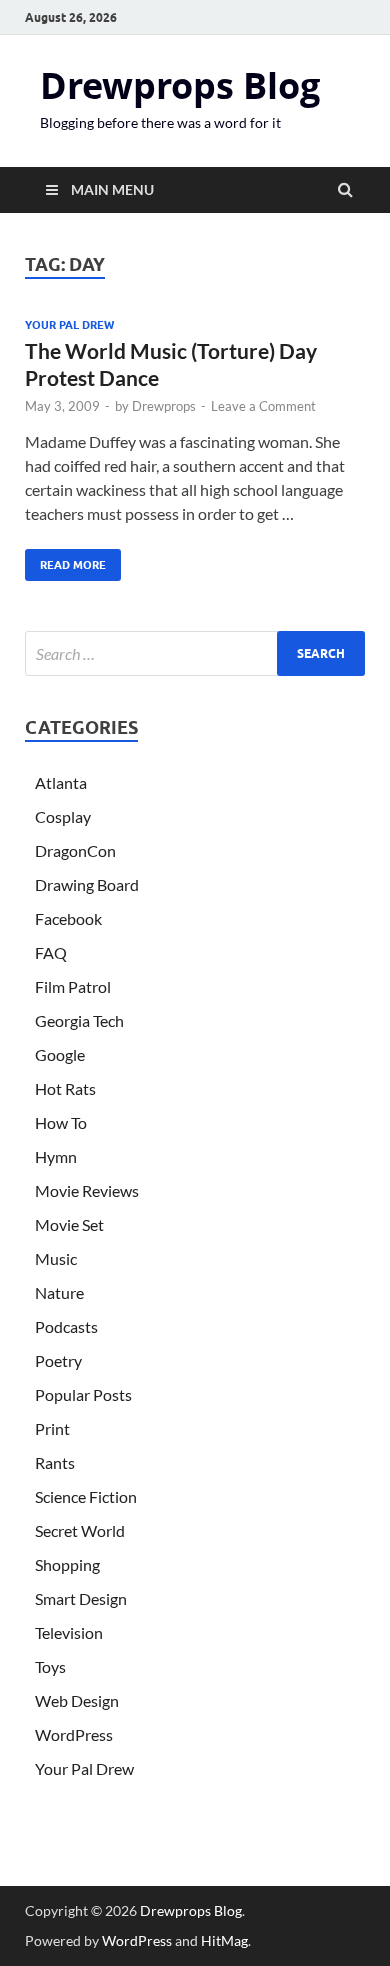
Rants (55, 1462)
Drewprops (164, 406)
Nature (59, 1292)
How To (61, 1122)
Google (60, 1054)
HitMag (224, 1940)
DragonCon (75, 850)
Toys (50, 1666)
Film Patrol (73, 986)
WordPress (74, 1734)
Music (56, 1258)
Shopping (67, 1564)
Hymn (56, 1156)
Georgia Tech (79, 1020)
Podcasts (66, 1326)
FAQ (51, 952)
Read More (65, 560)
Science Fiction (86, 1496)
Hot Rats (65, 1088)
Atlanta (61, 782)
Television (69, 1632)
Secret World (80, 1530)
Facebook (68, 918)
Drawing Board (87, 884)
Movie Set (69, 1224)
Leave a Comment (263, 406)
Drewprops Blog (180, 85)
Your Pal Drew (69, 325)
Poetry (58, 1360)
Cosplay (63, 816)
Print (52, 1428)
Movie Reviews (87, 1190)
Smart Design (81, 1598)
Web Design (77, 1700)
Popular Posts (83, 1394)
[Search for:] (195, 653)
